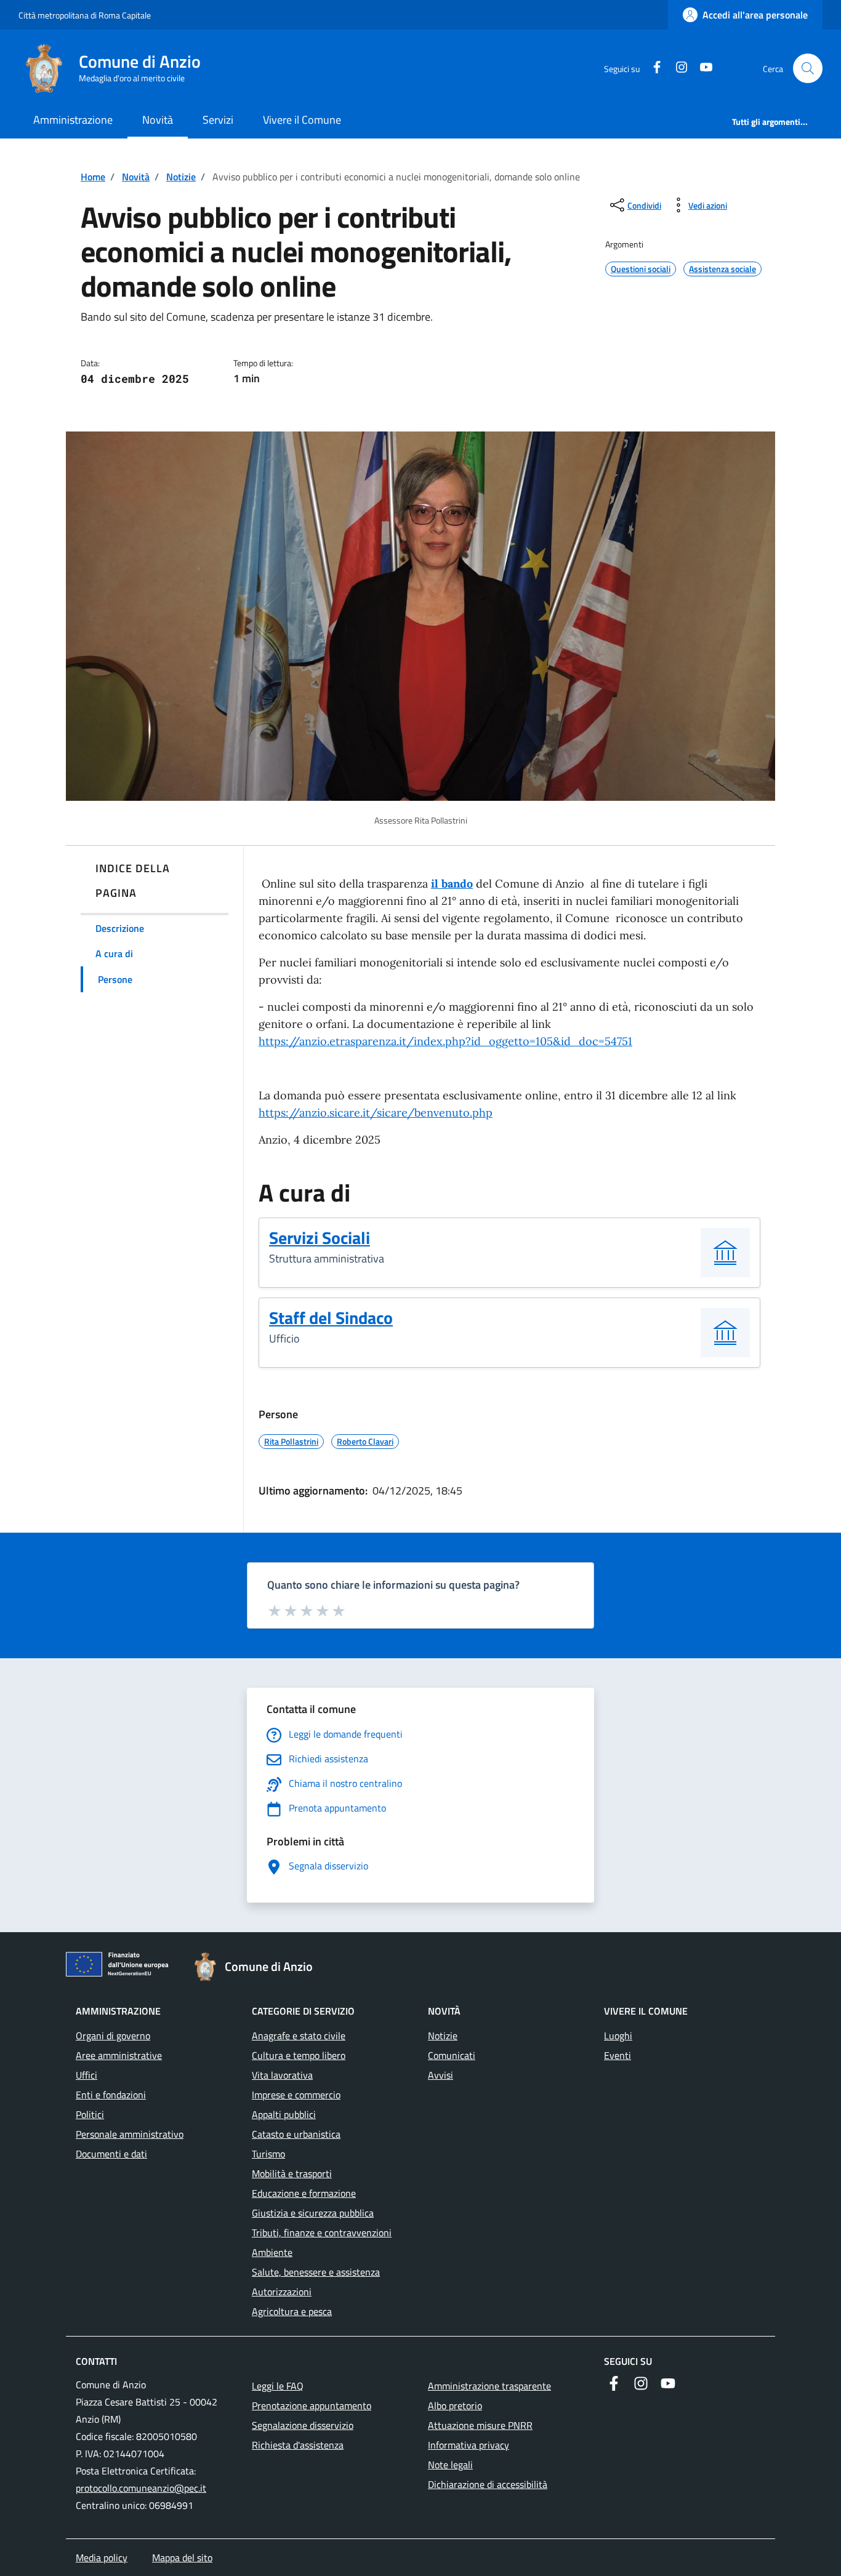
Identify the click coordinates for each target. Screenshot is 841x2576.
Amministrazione (73, 120)
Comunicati (452, 2055)
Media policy (102, 2558)
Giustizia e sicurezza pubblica (313, 2213)
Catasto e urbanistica (296, 2134)
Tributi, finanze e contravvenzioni (322, 2233)
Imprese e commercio (296, 2095)
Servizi (218, 120)
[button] (808, 68)
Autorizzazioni (282, 2292)
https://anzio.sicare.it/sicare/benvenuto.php (376, 1113)
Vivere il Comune (302, 120)
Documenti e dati (111, 2154)
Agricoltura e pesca (292, 2311)
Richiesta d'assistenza (298, 2445)
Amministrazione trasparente (489, 2386)
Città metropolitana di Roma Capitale (85, 15)
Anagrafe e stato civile (299, 2036)
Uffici (87, 2075)
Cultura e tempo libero (299, 2055)
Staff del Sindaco (331, 1318)
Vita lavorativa (282, 2075)
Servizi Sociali (320, 1238)
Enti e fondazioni (111, 2095)
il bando (452, 884)
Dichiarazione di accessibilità (488, 2484)
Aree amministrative (119, 2055)
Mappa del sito (182, 2558)
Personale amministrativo (130, 2134)
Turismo (268, 2154)
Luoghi (618, 2036)
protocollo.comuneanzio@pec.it (141, 2488)
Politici (90, 2114)
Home (93, 177)
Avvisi (441, 2075)
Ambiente (272, 2252)
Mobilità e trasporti (292, 2173)
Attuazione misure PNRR (480, 2425)
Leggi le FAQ (278, 2386)
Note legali (450, 2465)
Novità (158, 120)
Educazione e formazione (304, 2193)
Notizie (181, 177)
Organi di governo (113, 2036)
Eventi (618, 2055)
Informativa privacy (469, 2445)
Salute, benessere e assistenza (316, 2272)
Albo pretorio (455, 2405)
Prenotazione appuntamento (312, 2405)
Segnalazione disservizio (303, 2425)
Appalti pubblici (284, 2114)
